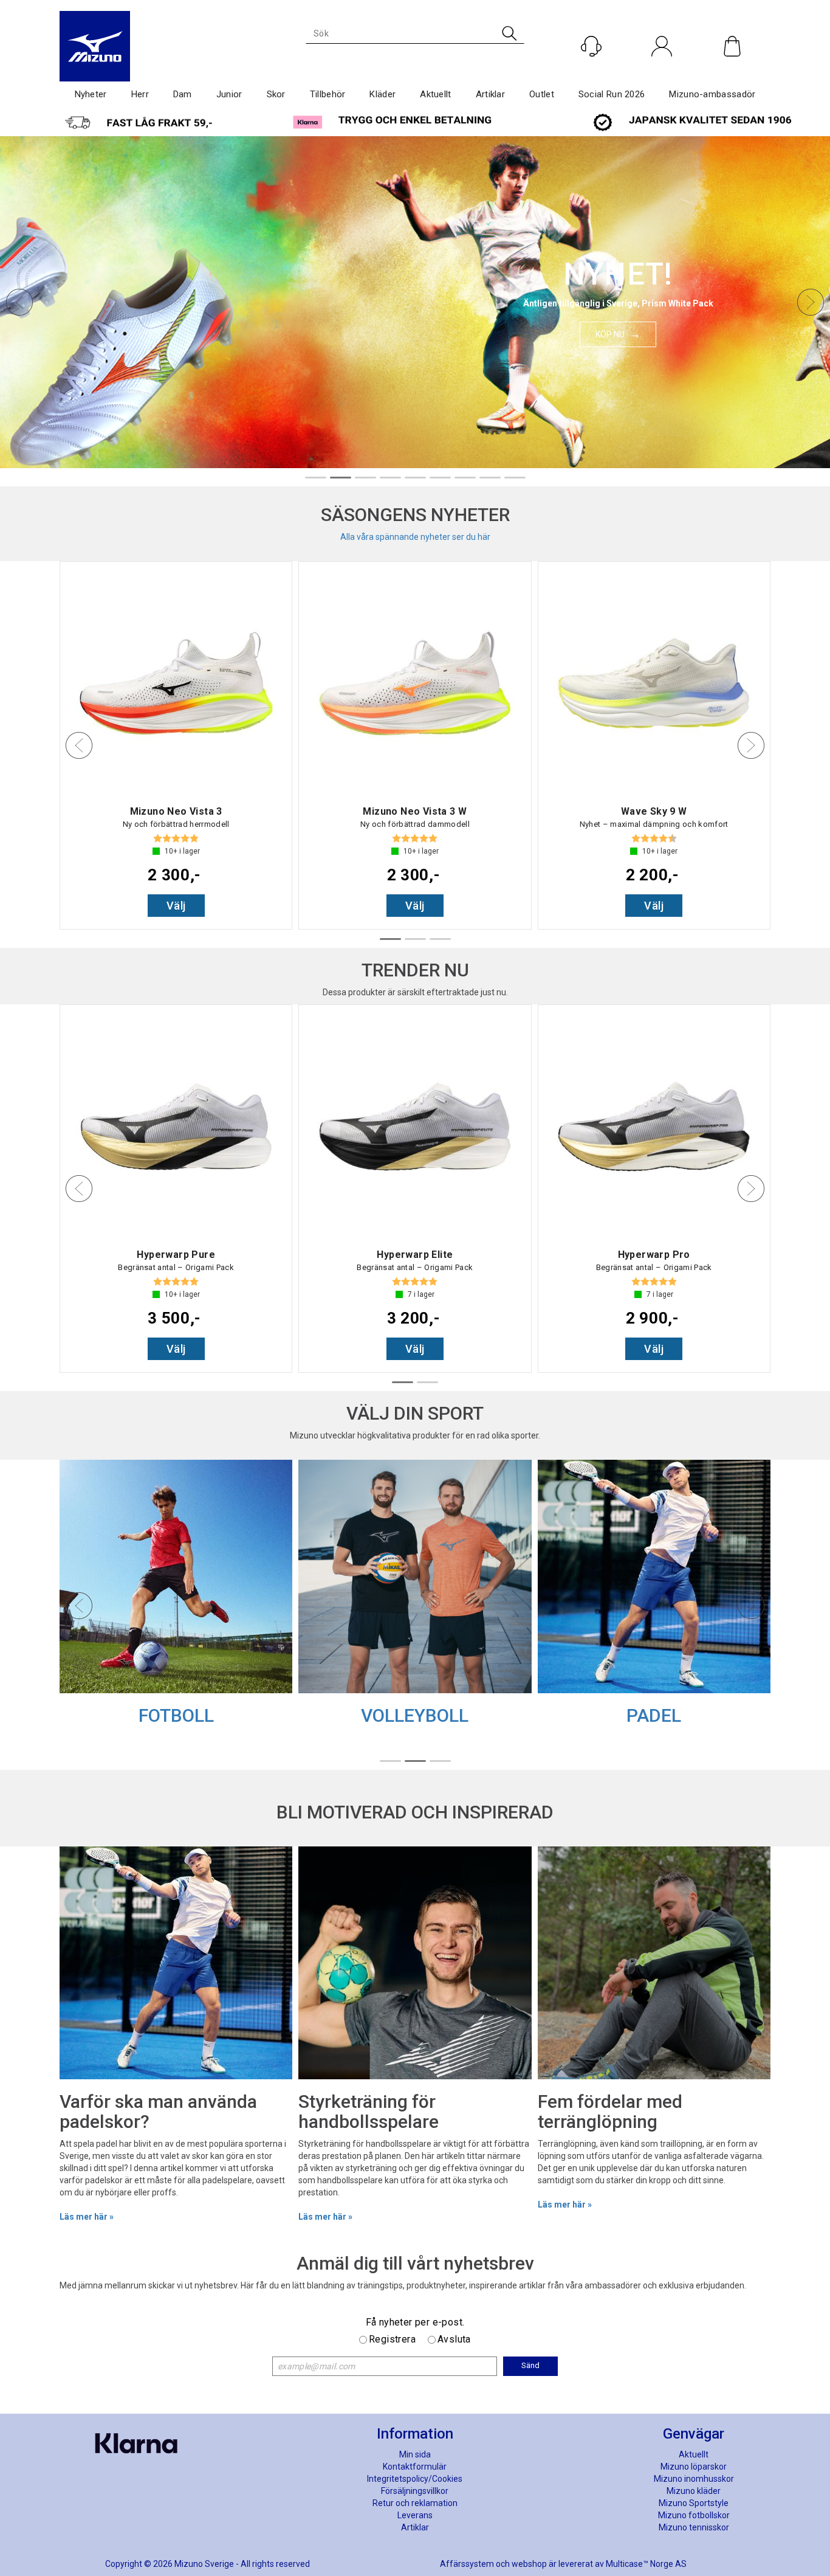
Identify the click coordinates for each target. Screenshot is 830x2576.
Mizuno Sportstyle (694, 2503)
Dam (183, 94)
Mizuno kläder (694, 2491)
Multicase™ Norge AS (646, 2564)
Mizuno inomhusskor (694, 2479)
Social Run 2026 (612, 94)
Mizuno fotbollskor (694, 2515)
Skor (276, 94)
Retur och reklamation (415, 2503)
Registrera (392, 2339)
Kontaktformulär (415, 2467)
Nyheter (91, 94)
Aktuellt (435, 94)
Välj (176, 906)
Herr (140, 94)
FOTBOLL (176, 1715)
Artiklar (490, 94)
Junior (229, 94)
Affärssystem (467, 2564)
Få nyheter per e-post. (415, 2322)
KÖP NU (610, 334)
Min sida (415, 2454)
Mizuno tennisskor (694, 2527)
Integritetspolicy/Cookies (415, 2479)
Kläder (382, 94)
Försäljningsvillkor (415, 2491)
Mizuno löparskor (694, 2467)
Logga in (662, 72)
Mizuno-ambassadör (712, 94)
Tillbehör (328, 94)
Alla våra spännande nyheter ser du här (415, 537)
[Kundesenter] (591, 46)
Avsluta (454, 2339)
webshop (529, 2564)
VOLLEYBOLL (415, 1715)
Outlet (542, 94)
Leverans (415, 2515)
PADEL (654, 1715)
